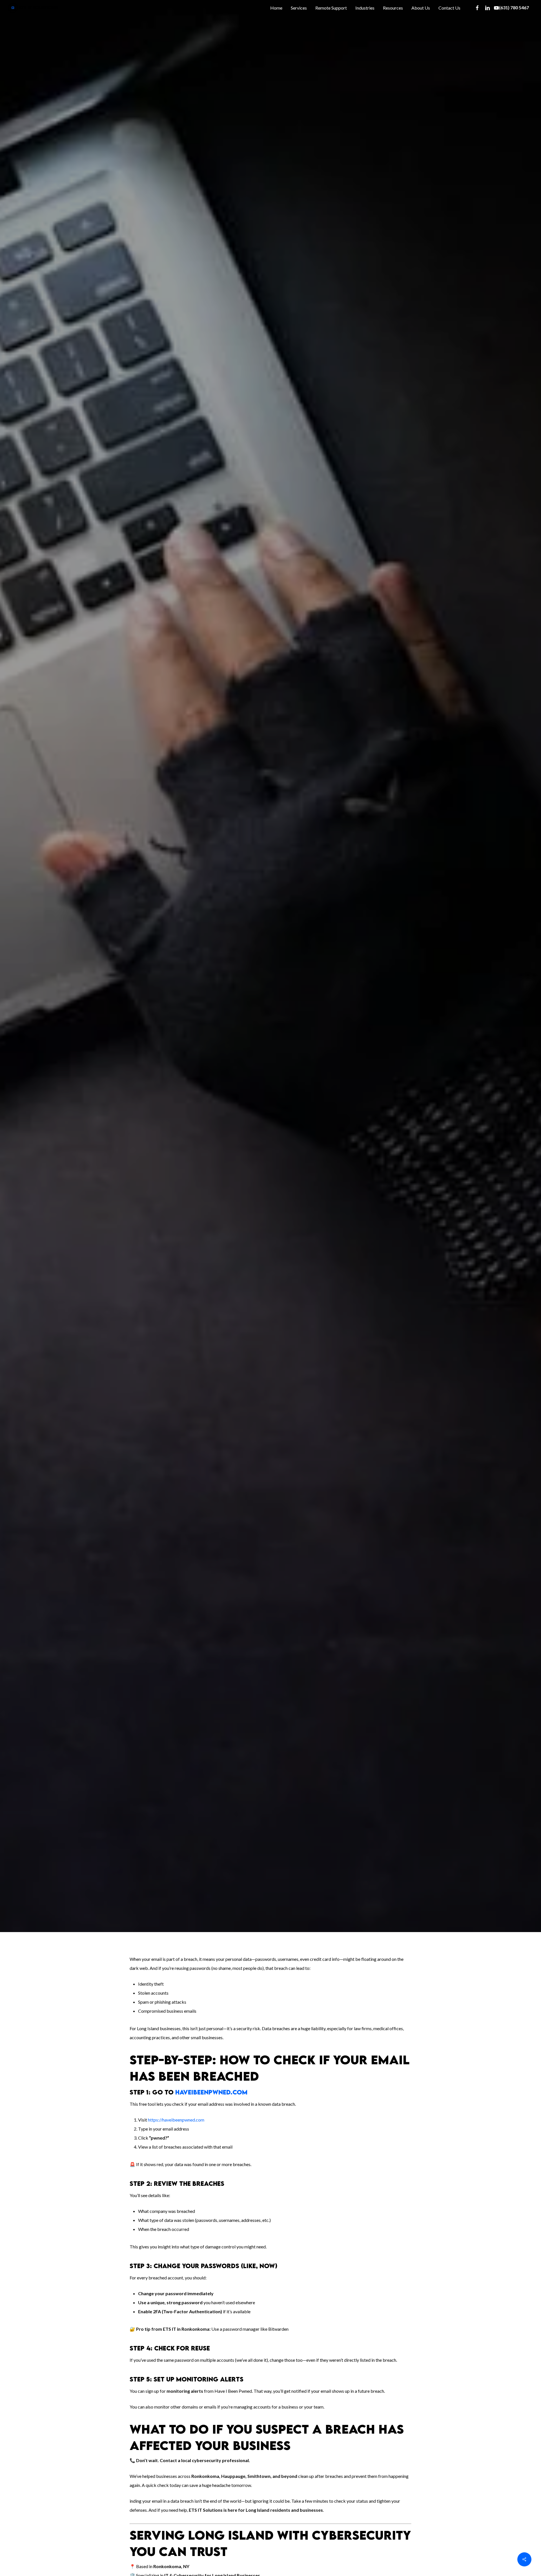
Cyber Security (145, 1048)
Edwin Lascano (105, 1048)
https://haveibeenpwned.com (176, 2120)
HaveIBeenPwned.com (211, 2092)
